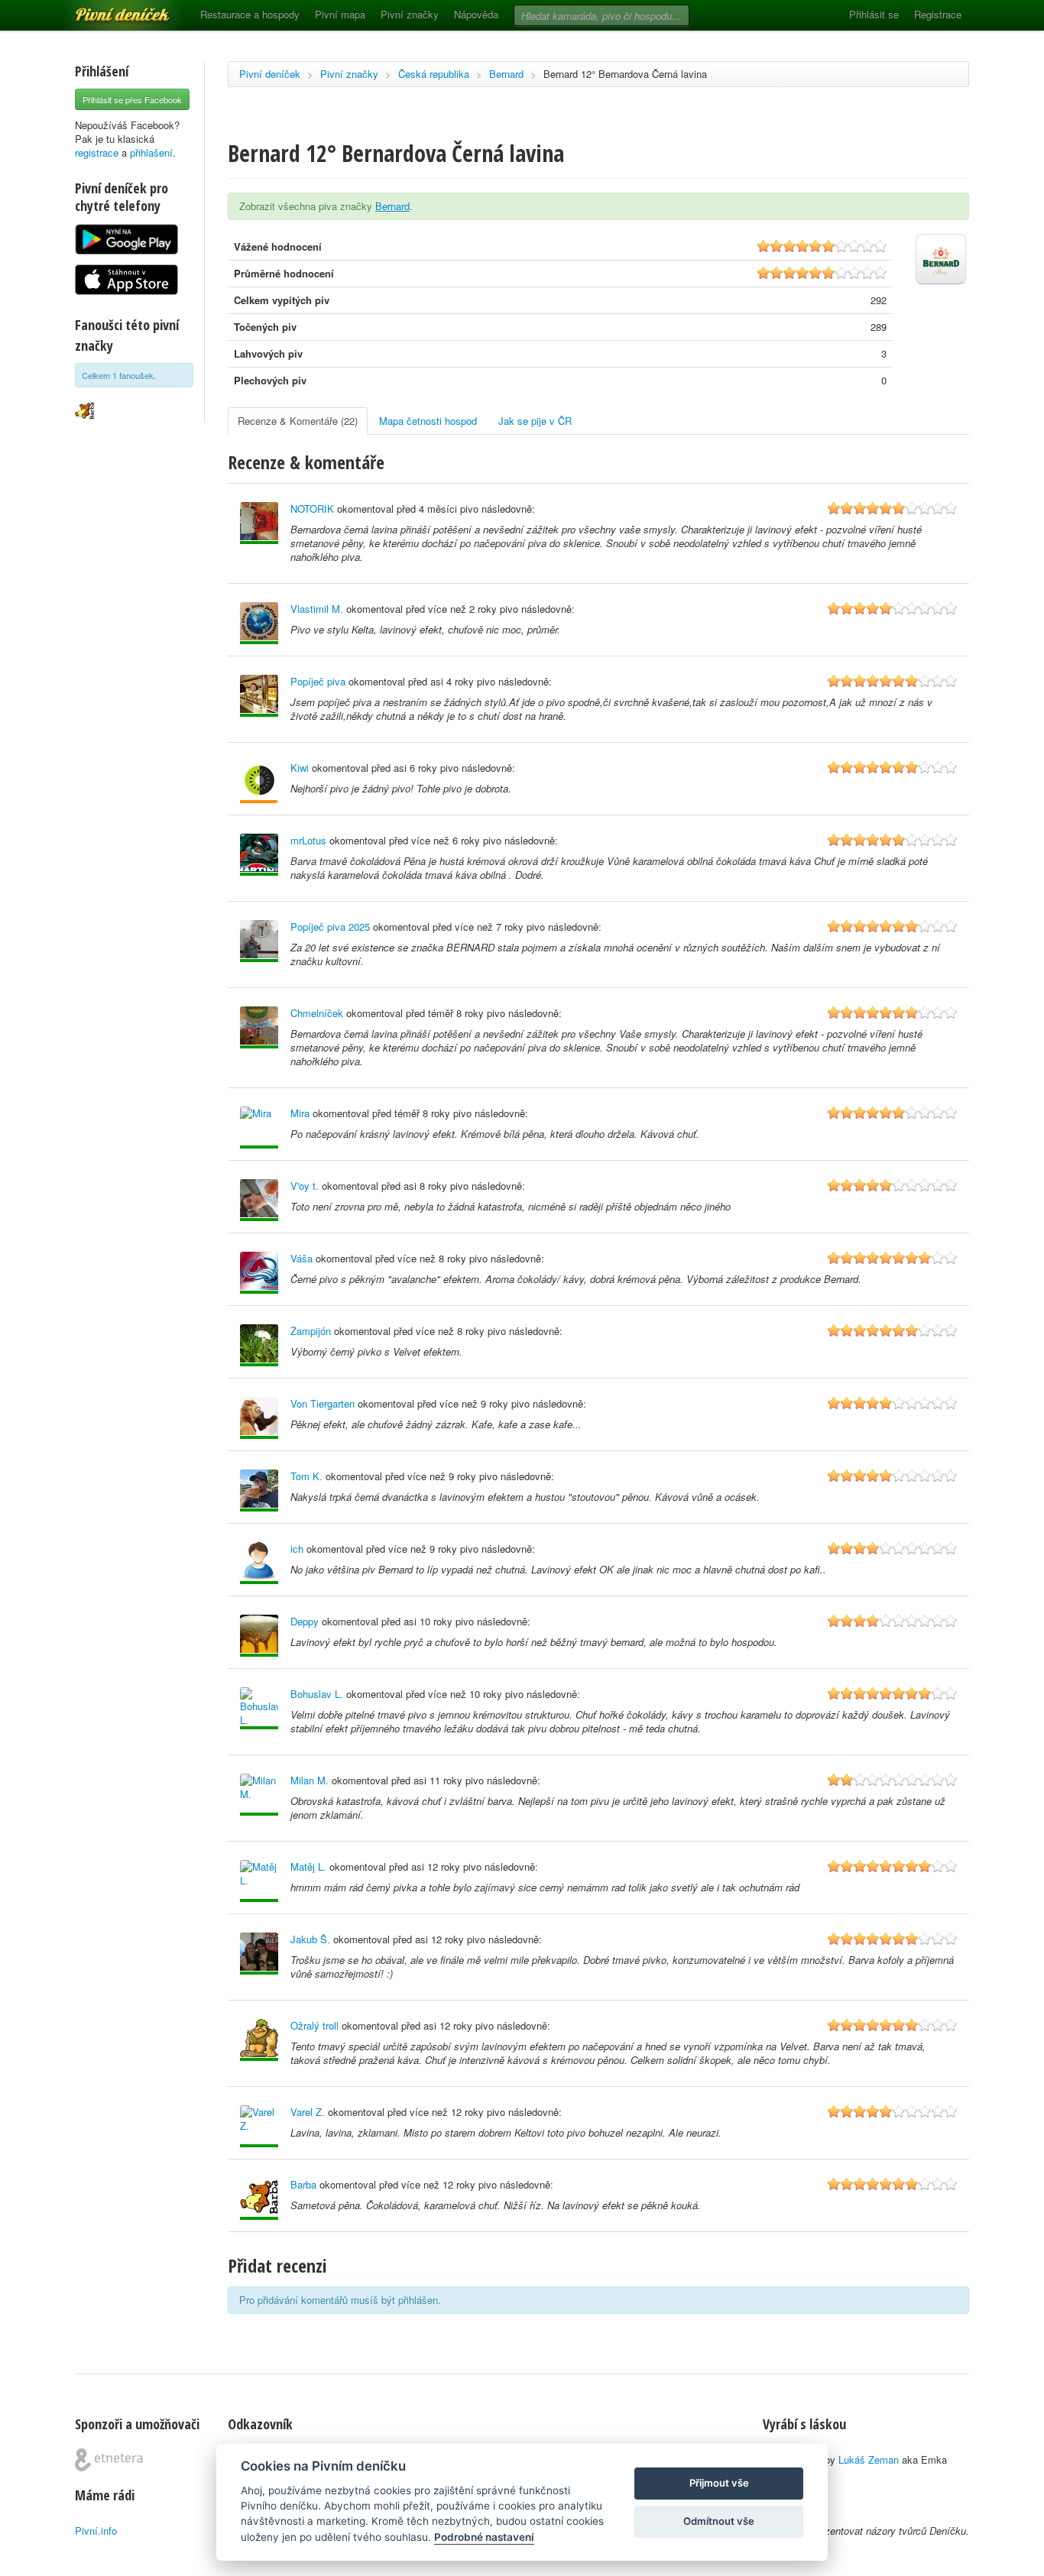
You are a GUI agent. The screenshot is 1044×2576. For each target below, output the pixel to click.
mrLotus (308, 840)
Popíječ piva (318, 681)
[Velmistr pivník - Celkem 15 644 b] (259, 1273)
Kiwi (300, 768)
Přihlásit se (874, 14)
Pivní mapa (340, 14)
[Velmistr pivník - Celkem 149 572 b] (259, 855)
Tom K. (306, 1476)
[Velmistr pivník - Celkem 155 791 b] (259, 696)
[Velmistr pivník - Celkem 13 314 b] (259, 2126)
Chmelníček (317, 1013)
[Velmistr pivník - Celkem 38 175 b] (259, 1128)
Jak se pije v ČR (535, 421)
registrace (97, 152)
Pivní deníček (105, 9)
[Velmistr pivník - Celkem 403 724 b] (259, 623)
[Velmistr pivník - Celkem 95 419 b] (259, 1708)
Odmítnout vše (719, 2521)
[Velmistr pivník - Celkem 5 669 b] (259, 1200)
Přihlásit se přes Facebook (132, 99)
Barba (303, 2184)
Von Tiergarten (323, 1403)
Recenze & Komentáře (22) (298, 421)
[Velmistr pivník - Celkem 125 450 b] (259, 941)
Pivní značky (410, 14)
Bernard (506, 74)
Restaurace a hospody (250, 14)
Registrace (938, 14)
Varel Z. (308, 2112)
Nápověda (476, 14)
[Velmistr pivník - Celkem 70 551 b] (259, 1418)
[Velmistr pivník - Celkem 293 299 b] (259, 1027)
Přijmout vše (719, 2483)
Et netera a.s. (109, 2460)
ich (297, 1549)
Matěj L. (308, 1866)
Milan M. (310, 1780)
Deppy (305, 1621)
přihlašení (151, 152)
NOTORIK (312, 509)
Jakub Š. (310, 1939)
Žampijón (311, 1331)
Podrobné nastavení (484, 2537)
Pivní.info (96, 2531)
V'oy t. (305, 1186)
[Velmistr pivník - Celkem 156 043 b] (259, 1491)
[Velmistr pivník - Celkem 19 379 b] (259, 2040)
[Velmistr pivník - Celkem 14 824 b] (259, 1345)
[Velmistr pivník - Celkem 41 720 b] (259, 523)
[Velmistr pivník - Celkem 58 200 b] (259, 1563)
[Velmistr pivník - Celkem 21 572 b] (259, 1881)
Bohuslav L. (317, 1694)
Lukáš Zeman (869, 2459)
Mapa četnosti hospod (428, 421)
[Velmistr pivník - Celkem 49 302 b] (259, 2199)
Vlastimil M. (317, 609)
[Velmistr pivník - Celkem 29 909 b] (259, 1636)
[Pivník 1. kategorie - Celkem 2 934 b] (259, 782)
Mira (300, 1113)
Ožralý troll (314, 2025)
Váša (302, 1258)
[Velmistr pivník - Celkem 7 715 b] (259, 1795)
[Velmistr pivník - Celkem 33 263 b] (259, 1954)
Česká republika (434, 74)
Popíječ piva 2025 (330, 927)
